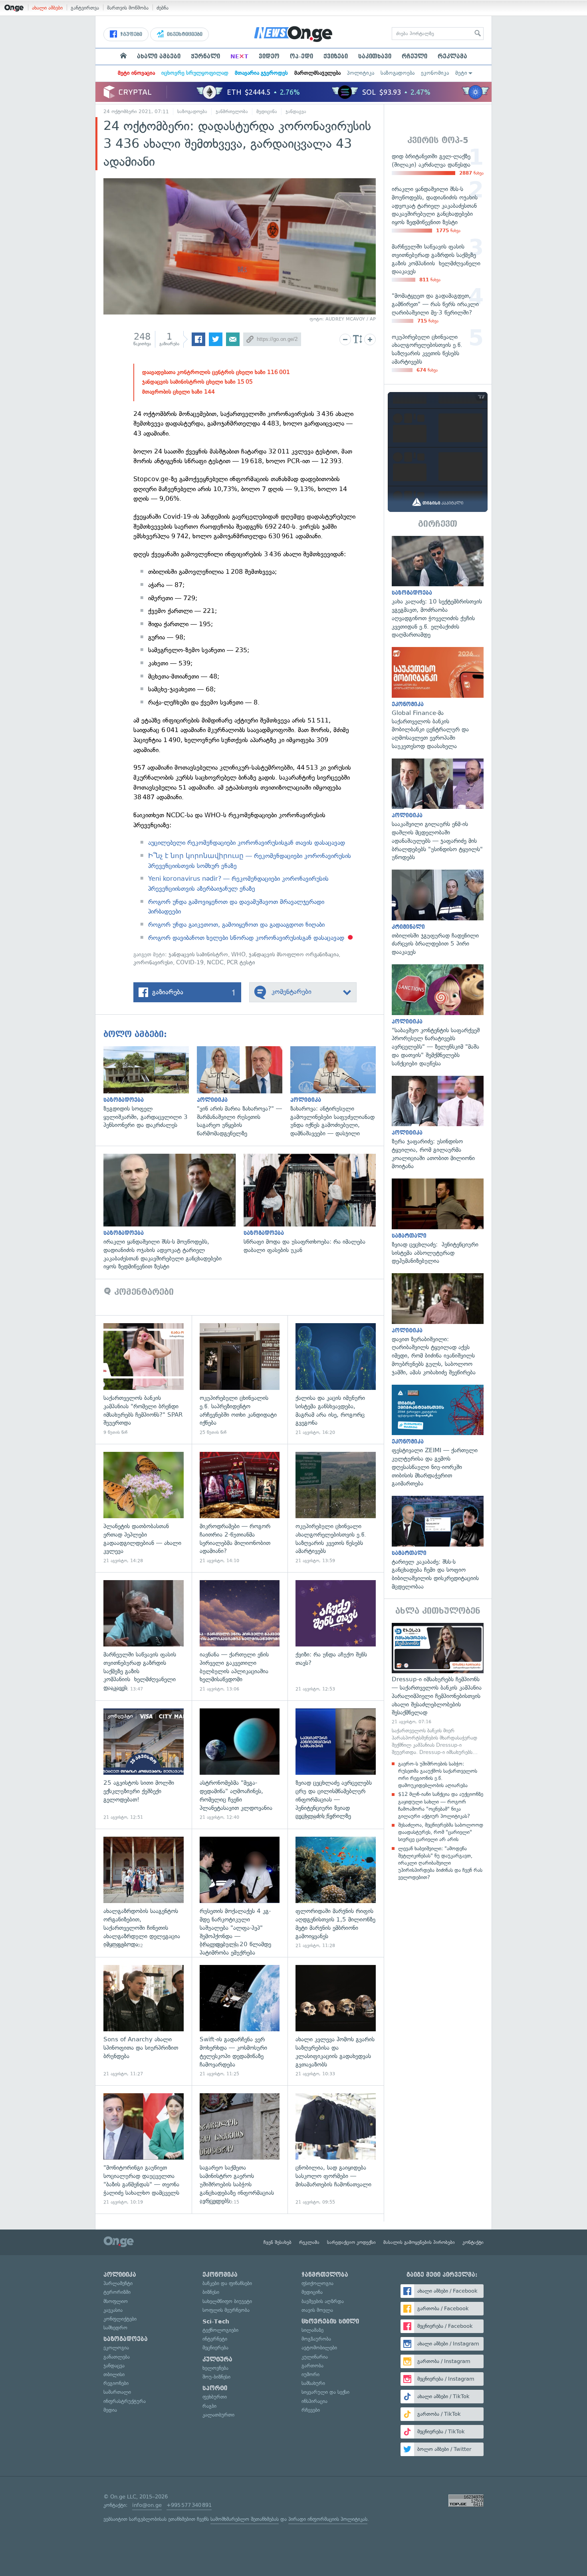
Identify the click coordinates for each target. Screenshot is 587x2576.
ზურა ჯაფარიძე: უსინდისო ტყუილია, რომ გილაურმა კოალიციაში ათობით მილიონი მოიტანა (438, 1123)
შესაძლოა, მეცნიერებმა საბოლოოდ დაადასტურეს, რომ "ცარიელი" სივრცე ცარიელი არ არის (441, 1832)
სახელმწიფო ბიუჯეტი (227, 2301)
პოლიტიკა (361, 73)
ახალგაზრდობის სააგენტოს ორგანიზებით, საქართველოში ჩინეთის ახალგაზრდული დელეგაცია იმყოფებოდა (144, 1893)
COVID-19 (190, 963)
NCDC (215, 963)
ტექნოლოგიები (220, 2330)
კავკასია (113, 2310)
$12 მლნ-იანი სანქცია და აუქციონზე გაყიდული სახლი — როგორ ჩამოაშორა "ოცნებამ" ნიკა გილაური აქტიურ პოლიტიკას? (441, 1805)
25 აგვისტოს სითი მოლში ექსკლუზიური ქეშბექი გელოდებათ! (144, 1765)
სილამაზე (312, 2330)
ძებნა (163, 8)
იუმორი (310, 2374)
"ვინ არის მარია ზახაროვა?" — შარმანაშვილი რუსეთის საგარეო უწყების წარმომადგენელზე (244, 1092)
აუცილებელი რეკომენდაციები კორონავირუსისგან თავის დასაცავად (247, 843)
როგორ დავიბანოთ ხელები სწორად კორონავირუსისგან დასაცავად (246, 938)
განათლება (117, 2357)
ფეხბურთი (215, 2397)
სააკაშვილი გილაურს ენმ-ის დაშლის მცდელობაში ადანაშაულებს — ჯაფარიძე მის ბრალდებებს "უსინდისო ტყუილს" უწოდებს (438, 810)
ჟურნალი (205, 56)
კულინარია (315, 2357)
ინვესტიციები (184, 34)
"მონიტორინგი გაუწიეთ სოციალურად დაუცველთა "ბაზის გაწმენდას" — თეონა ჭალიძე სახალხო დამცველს (144, 2149)
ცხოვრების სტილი (330, 2321)
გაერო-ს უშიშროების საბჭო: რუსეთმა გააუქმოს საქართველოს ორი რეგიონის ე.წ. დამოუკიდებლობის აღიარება (438, 1775)
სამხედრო (115, 2328)
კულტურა (217, 2359)
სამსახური (313, 2383)
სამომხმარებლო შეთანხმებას (245, 2519)
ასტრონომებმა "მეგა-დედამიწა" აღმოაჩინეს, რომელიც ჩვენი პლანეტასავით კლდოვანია (240, 1765)
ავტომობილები (319, 2348)
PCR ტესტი (241, 963)
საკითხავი (375, 56)
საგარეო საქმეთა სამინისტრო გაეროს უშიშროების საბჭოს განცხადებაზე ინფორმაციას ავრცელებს (240, 2149)
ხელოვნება (215, 2368)
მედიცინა (267, 111)
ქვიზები (336, 56)
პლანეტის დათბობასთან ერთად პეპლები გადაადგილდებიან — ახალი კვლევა (144, 1508)
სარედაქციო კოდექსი (351, 2242)
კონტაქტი (473, 2242)
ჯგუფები (130, 34)
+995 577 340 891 (189, 2505)
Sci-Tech (216, 2321)
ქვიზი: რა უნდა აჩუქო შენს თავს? (336, 1636)
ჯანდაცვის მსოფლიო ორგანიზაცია (294, 955)
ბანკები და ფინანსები (227, 2283)
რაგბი (209, 2406)
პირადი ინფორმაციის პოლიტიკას (328, 2519)
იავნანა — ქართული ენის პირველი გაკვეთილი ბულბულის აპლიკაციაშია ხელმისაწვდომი (240, 1636)
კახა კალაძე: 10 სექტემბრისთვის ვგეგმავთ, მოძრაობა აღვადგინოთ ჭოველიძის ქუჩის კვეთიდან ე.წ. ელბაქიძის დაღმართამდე (438, 587)
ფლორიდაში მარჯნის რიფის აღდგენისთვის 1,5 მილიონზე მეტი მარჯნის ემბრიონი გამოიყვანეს (336, 1893)
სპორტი (215, 2388)
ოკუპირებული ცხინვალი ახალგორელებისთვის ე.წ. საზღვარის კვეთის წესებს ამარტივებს (336, 1508)
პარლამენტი (118, 2283)
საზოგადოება (398, 73)
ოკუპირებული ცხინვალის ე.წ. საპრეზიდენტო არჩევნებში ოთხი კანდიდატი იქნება (240, 1379)
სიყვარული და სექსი (325, 2392)
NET (239, 56)
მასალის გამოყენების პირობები (419, 2242)
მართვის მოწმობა (128, 8)
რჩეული (414, 56)
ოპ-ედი (301, 56)
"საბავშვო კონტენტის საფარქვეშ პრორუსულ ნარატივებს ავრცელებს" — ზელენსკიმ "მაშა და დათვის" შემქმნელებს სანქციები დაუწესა (438, 1016)
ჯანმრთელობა (232, 111)
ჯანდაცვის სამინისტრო (198, 955)
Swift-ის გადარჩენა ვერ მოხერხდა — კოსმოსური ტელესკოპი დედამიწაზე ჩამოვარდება (240, 2021)
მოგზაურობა (316, 2339)
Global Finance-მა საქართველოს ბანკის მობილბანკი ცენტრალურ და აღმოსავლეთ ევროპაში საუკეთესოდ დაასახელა (438, 699)
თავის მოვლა (317, 2310)
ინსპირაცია (314, 2401)
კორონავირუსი (153, 963)
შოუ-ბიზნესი (216, 2377)
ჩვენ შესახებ (278, 2242)
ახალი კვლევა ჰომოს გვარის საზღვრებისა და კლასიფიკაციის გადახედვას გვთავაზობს (336, 2021)
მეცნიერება (215, 2348)
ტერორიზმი (117, 2292)
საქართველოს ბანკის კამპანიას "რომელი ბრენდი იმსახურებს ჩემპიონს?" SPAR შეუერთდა (144, 1379)
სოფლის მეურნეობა (226, 2310)
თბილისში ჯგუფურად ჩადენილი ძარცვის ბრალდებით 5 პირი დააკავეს (438, 913)
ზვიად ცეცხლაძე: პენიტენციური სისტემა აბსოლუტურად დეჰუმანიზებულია (438, 1222)
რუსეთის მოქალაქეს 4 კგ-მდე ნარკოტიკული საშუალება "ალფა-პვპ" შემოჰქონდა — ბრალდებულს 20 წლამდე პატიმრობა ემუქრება (240, 1893)
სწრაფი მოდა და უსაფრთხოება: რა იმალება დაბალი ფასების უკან (314, 1204)
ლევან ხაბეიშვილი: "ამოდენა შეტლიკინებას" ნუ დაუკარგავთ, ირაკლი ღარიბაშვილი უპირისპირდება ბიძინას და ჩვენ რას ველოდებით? (440, 1863)
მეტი (461, 73)
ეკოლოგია (116, 2348)
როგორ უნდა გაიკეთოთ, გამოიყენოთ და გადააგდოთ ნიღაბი (236, 925)
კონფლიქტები (120, 2319)
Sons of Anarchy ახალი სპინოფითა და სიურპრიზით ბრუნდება (144, 2021)
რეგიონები (116, 2383)
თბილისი (114, 2374)
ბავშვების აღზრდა (323, 2301)
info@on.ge (147, 2505)
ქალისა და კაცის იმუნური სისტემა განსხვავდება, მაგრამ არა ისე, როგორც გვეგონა (336, 1379)
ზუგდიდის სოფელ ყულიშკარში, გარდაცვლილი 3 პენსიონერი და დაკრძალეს (150, 1088)
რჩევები (311, 2410)
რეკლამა (452, 56)
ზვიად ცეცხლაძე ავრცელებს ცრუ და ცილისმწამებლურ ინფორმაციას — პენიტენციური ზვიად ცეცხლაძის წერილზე (336, 1765)
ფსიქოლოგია (317, 2283)
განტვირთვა (85, 8)
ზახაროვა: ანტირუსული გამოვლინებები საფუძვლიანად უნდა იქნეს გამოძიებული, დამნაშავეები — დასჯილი (337, 1092)
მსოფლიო (116, 2301)
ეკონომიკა (435, 73)
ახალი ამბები (47, 8)
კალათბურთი (218, 2415)
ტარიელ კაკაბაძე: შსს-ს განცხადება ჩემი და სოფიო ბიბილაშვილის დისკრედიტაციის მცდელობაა (438, 1543)
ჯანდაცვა (296, 111)
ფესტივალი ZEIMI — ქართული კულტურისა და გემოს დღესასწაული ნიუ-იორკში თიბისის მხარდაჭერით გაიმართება (438, 1436)
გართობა (312, 2366)
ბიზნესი (211, 2292)
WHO (238, 955)
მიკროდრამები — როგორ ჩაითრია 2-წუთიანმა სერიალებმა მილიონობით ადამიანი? (240, 1508)
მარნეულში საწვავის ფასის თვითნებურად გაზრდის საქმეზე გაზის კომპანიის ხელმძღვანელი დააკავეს (144, 1636)
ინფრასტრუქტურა (125, 2401)
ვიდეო (269, 56)
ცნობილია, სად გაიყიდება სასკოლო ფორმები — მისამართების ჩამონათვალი (336, 2149)
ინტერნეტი (215, 2339)
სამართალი (117, 2392)
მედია (110, 2410)
